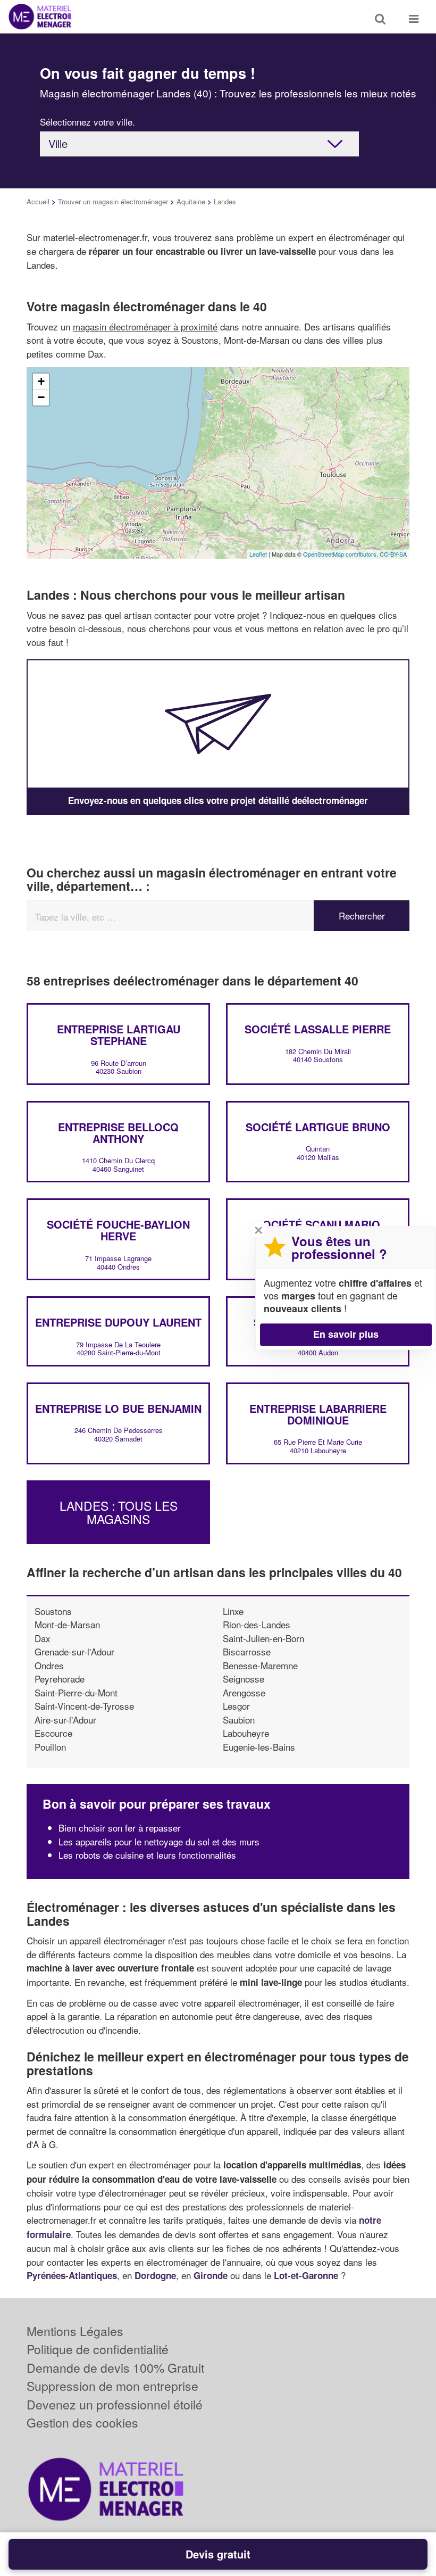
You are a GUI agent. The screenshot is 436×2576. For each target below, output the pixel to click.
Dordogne (155, 2275)
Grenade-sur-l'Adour (74, 1651)
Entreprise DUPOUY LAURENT (118, 1322)
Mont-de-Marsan (67, 1624)
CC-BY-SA (393, 554)
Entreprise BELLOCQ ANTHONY (118, 1133)
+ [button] (41, 381)
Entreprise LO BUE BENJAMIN (118, 1408)
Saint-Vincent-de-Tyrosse (84, 1706)
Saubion (239, 1720)
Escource (53, 1733)
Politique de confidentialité (98, 2349)
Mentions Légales (75, 2331)
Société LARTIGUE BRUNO (318, 1127)
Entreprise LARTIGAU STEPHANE (119, 1035)
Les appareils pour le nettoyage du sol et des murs (159, 1841)
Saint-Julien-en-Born (263, 1638)
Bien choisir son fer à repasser (120, 1828)
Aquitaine (191, 201)
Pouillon (50, 1747)
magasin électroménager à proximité (145, 326)
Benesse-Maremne (260, 1665)
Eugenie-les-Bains (259, 1747)
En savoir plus (346, 1334)
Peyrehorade (60, 1679)
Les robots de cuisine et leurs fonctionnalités (147, 1855)
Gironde (211, 2275)
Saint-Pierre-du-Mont (76, 1692)
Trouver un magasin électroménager (113, 201)
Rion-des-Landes (257, 1624)
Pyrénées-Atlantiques (72, 2275)
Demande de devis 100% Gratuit (115, 2368)
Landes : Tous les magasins (119, 1512)
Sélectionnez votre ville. (87, 122)
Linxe (233, 1611)
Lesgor (236, 1706)
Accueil (38, 201)
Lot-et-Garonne (306, 2275)
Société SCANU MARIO (318, 1224)
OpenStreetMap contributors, (341, 554)
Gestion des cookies (82, 2422)
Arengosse (244, 1692)
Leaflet (258, 554)
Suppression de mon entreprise (112, 2386)
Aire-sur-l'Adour (65, 1720)
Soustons (53, 1611)
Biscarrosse (247, 1651)
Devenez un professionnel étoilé (115, 2404)
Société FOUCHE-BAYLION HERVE (118, 1230)
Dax (43, 1638)
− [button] (41, 397)
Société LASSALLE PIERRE (318, 1029)
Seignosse (244, 1679)
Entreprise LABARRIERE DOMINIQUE (318, 1414)
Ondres (49, 1665)
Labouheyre (246, 1733)
